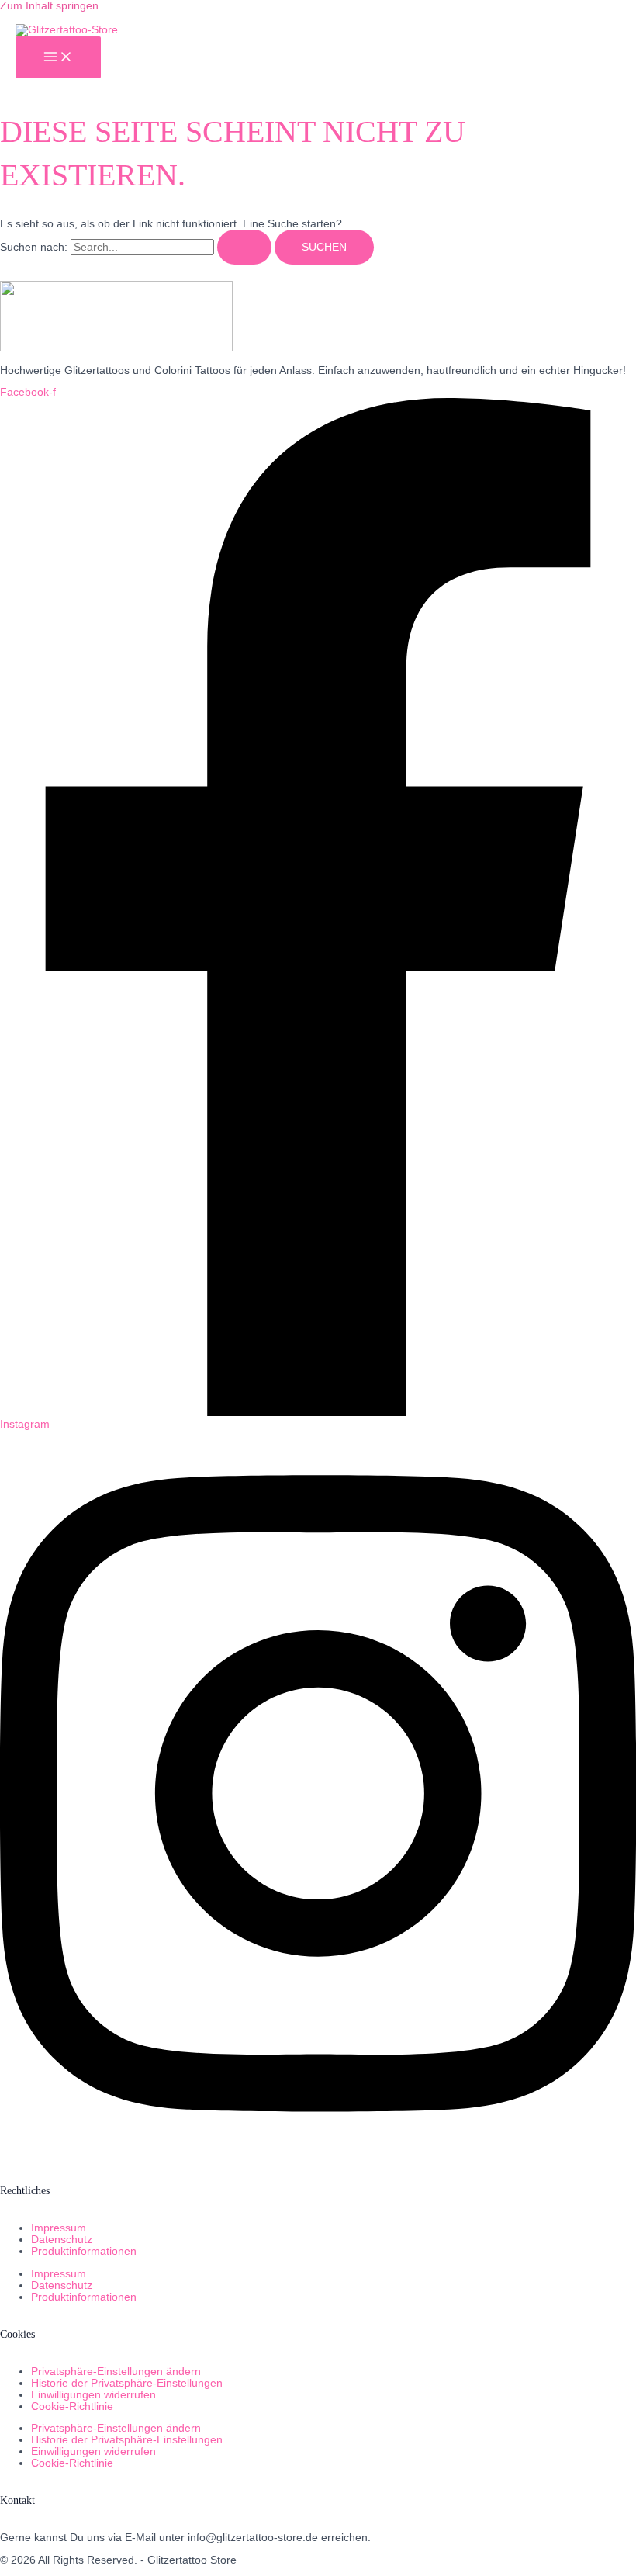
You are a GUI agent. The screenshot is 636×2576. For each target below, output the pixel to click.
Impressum (59, 2228)
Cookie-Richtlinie (72, 2406)
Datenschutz (62, 2240)
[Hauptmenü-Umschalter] (58, 58)
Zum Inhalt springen (49, 6)
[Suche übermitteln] (244, 248)
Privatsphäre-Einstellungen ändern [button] (116, 2372)
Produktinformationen (84, 2251)
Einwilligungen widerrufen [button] (93, 2395)
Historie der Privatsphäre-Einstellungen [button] (127, 2383)
